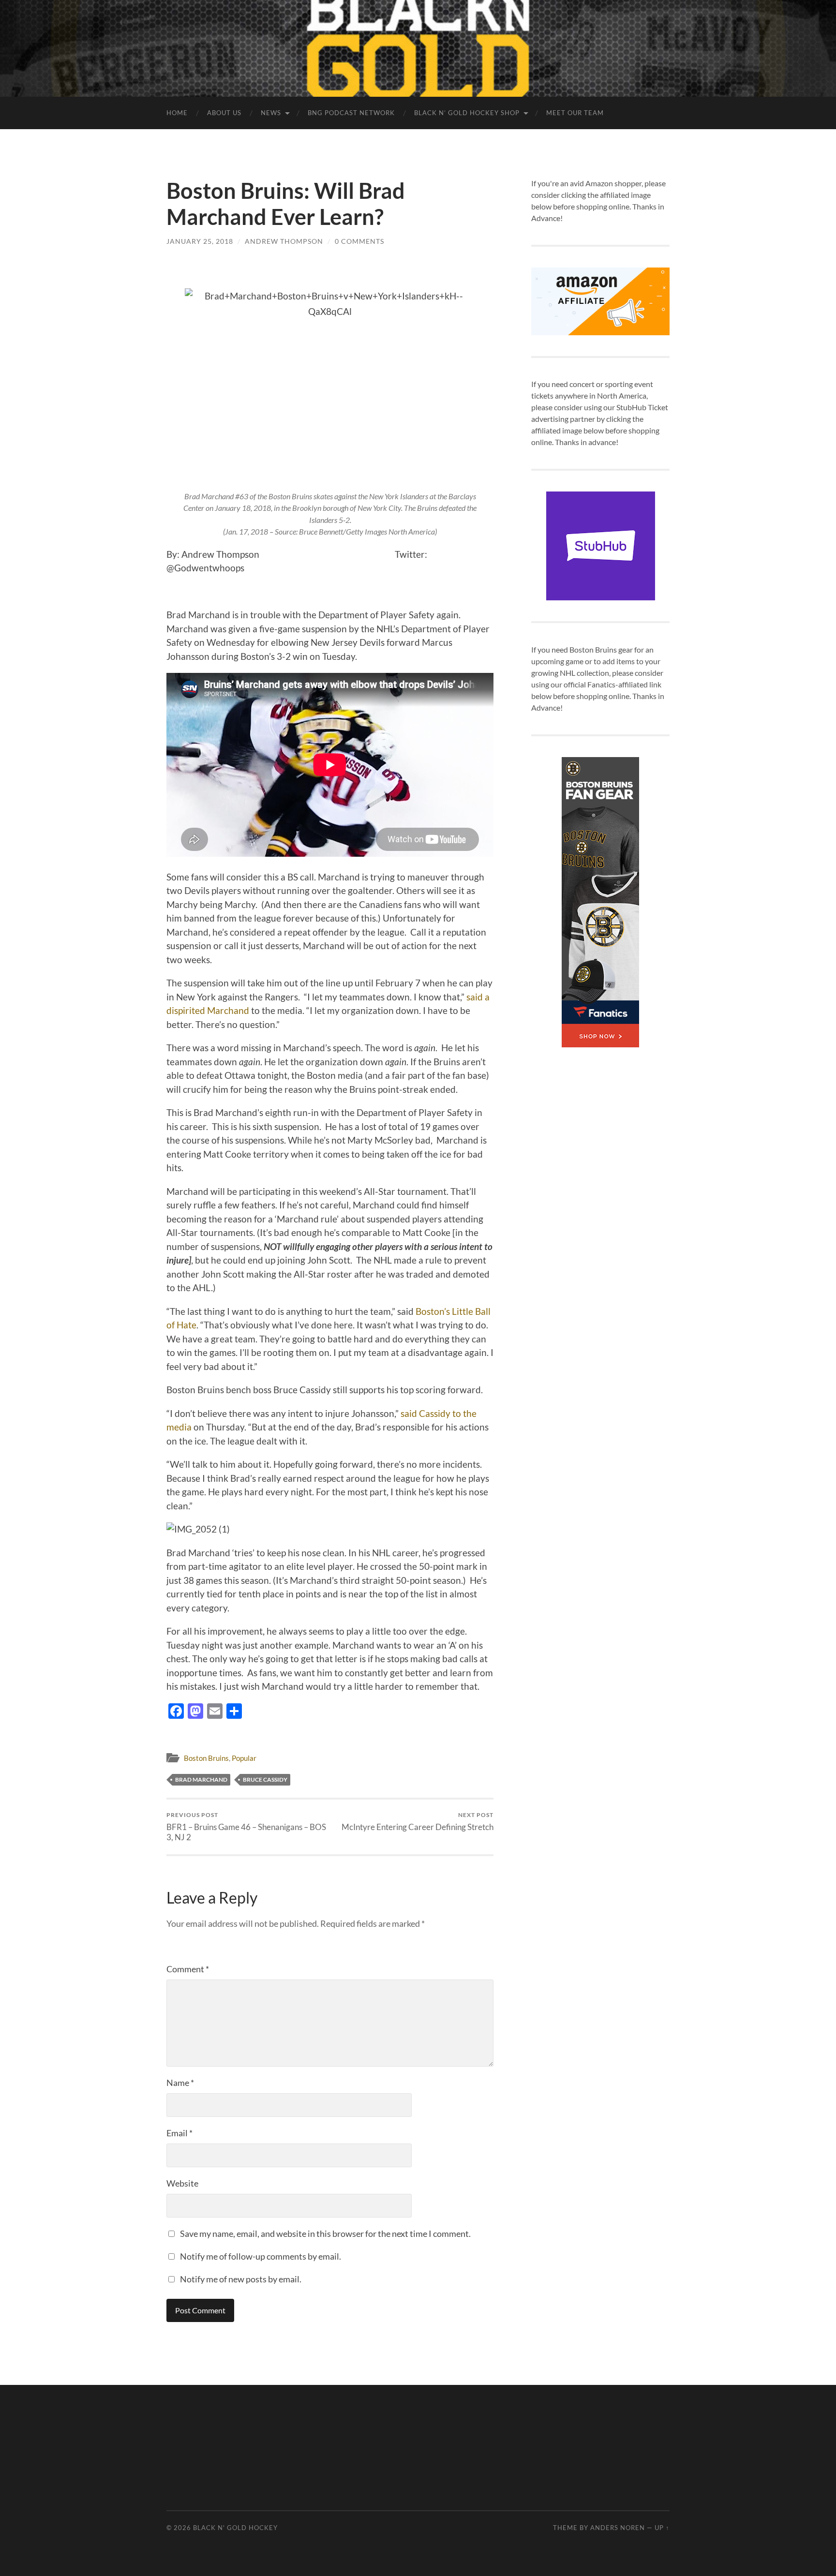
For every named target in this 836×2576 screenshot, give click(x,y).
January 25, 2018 (200, 241)
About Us (224, 113)
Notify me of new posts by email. (241, 2279)
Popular (244, 1758)
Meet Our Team (575, 113)
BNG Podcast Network (351, 113)
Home (177, 113)
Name (180, 2083)
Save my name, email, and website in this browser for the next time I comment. (325, 2234)
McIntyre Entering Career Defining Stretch (418, 1822)
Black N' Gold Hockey (235, 2528)
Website (182, 2183)
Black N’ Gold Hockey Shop (467, 113)
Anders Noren (618, 2528)
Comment (188, 1969)
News (271, 113)
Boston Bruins (206, 1758)
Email (179, 2133)
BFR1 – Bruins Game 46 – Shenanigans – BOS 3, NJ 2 (246, 1827)
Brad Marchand (201, 1779)
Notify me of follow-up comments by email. (261, 2256)
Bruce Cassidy (265, 1779)
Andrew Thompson (284, 241)
